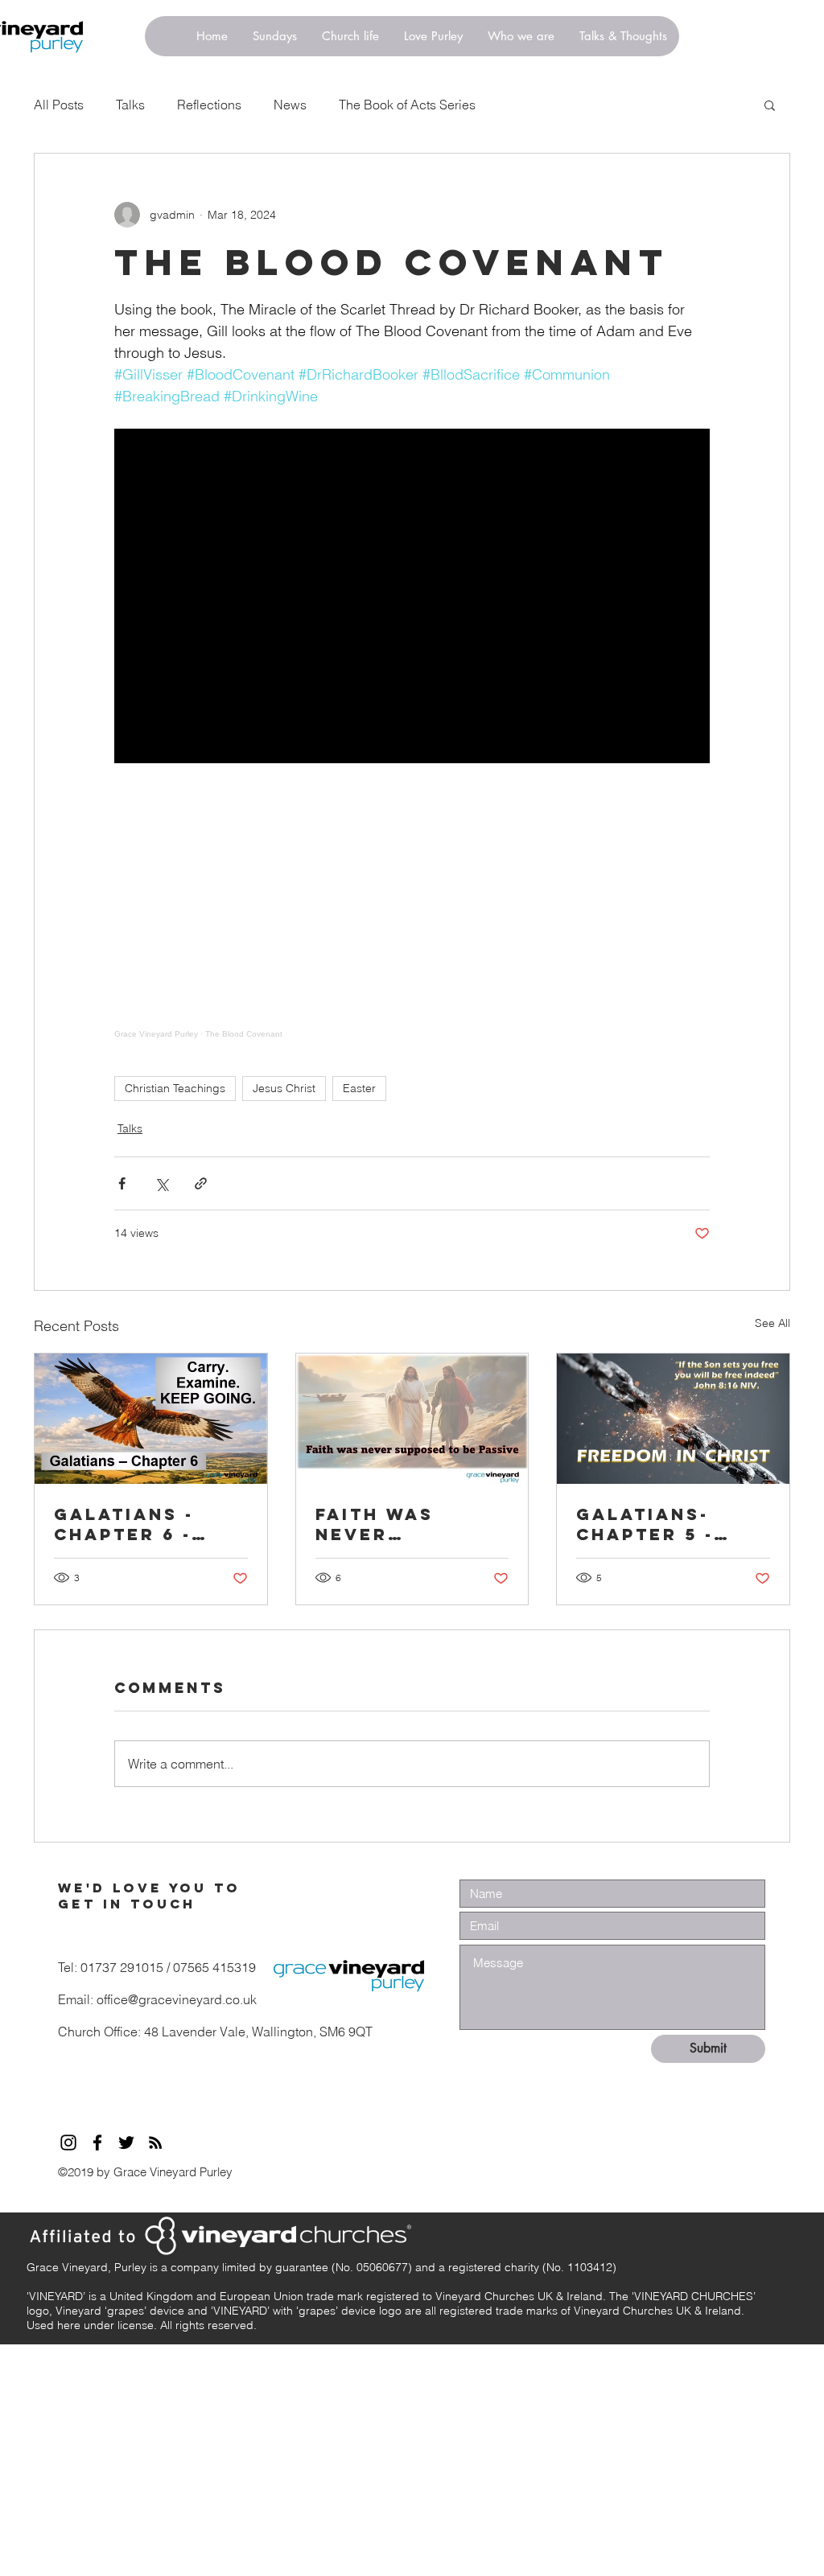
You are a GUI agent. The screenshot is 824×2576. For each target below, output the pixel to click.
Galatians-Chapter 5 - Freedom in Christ (645, 1524)
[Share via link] (201, 1183)
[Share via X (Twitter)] (161, 1183)
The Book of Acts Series (407, 105)
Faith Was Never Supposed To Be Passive (410, 1524)
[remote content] (412, 912)
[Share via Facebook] (122, 1183)
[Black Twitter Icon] (126, 2143)
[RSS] (155, 2143)
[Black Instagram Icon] (68, 2143)
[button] (770, 105)
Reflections (209, 105)
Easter (359, 1088)
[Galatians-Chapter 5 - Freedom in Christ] (673, 1419)
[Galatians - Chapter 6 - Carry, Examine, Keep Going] (151, 1419)
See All (772, 1323)
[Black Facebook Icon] (97, 2143)
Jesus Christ (284, 1088)
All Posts (59, 105)
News (290, 105)
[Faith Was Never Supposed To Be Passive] (412, 1419)
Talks (130, 105)
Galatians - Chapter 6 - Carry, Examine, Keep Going (139, 1524)
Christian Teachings (175, 1088)
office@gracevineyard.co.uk (177, 1999)
